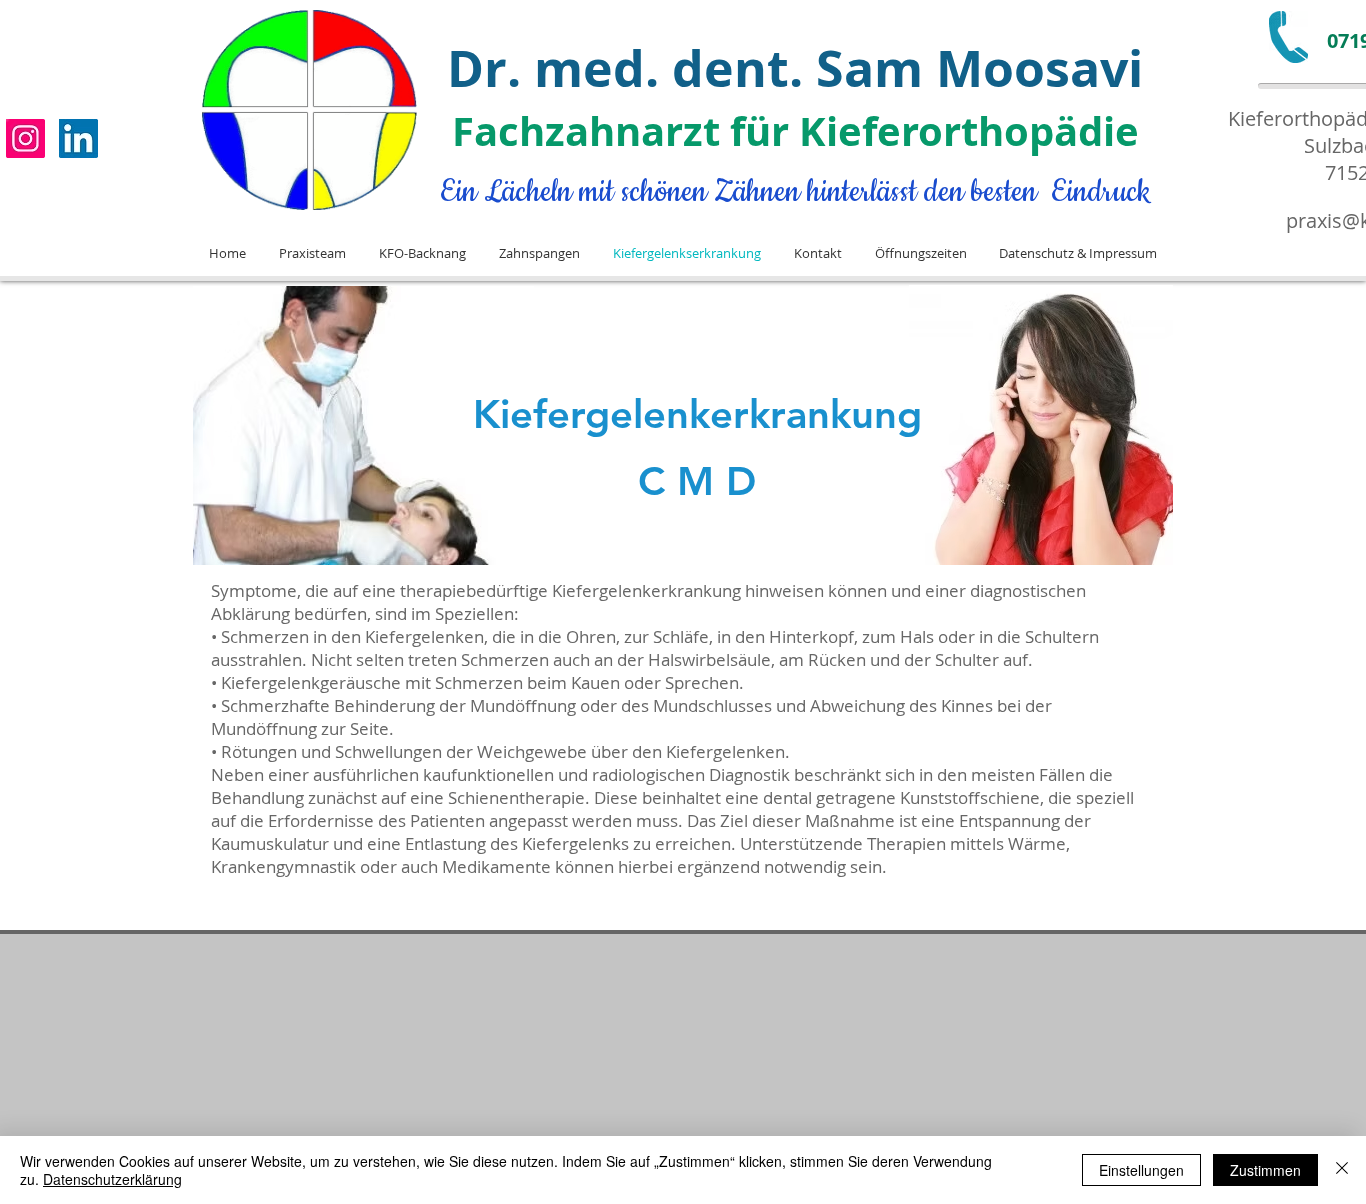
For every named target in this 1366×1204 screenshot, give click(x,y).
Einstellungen (1141, 1170)
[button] (312, 253)
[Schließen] (1342, 1170)
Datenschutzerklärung (112, 1179)
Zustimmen (1265, 1170)
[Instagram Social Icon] (25, 138)
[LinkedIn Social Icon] (78, 138)
